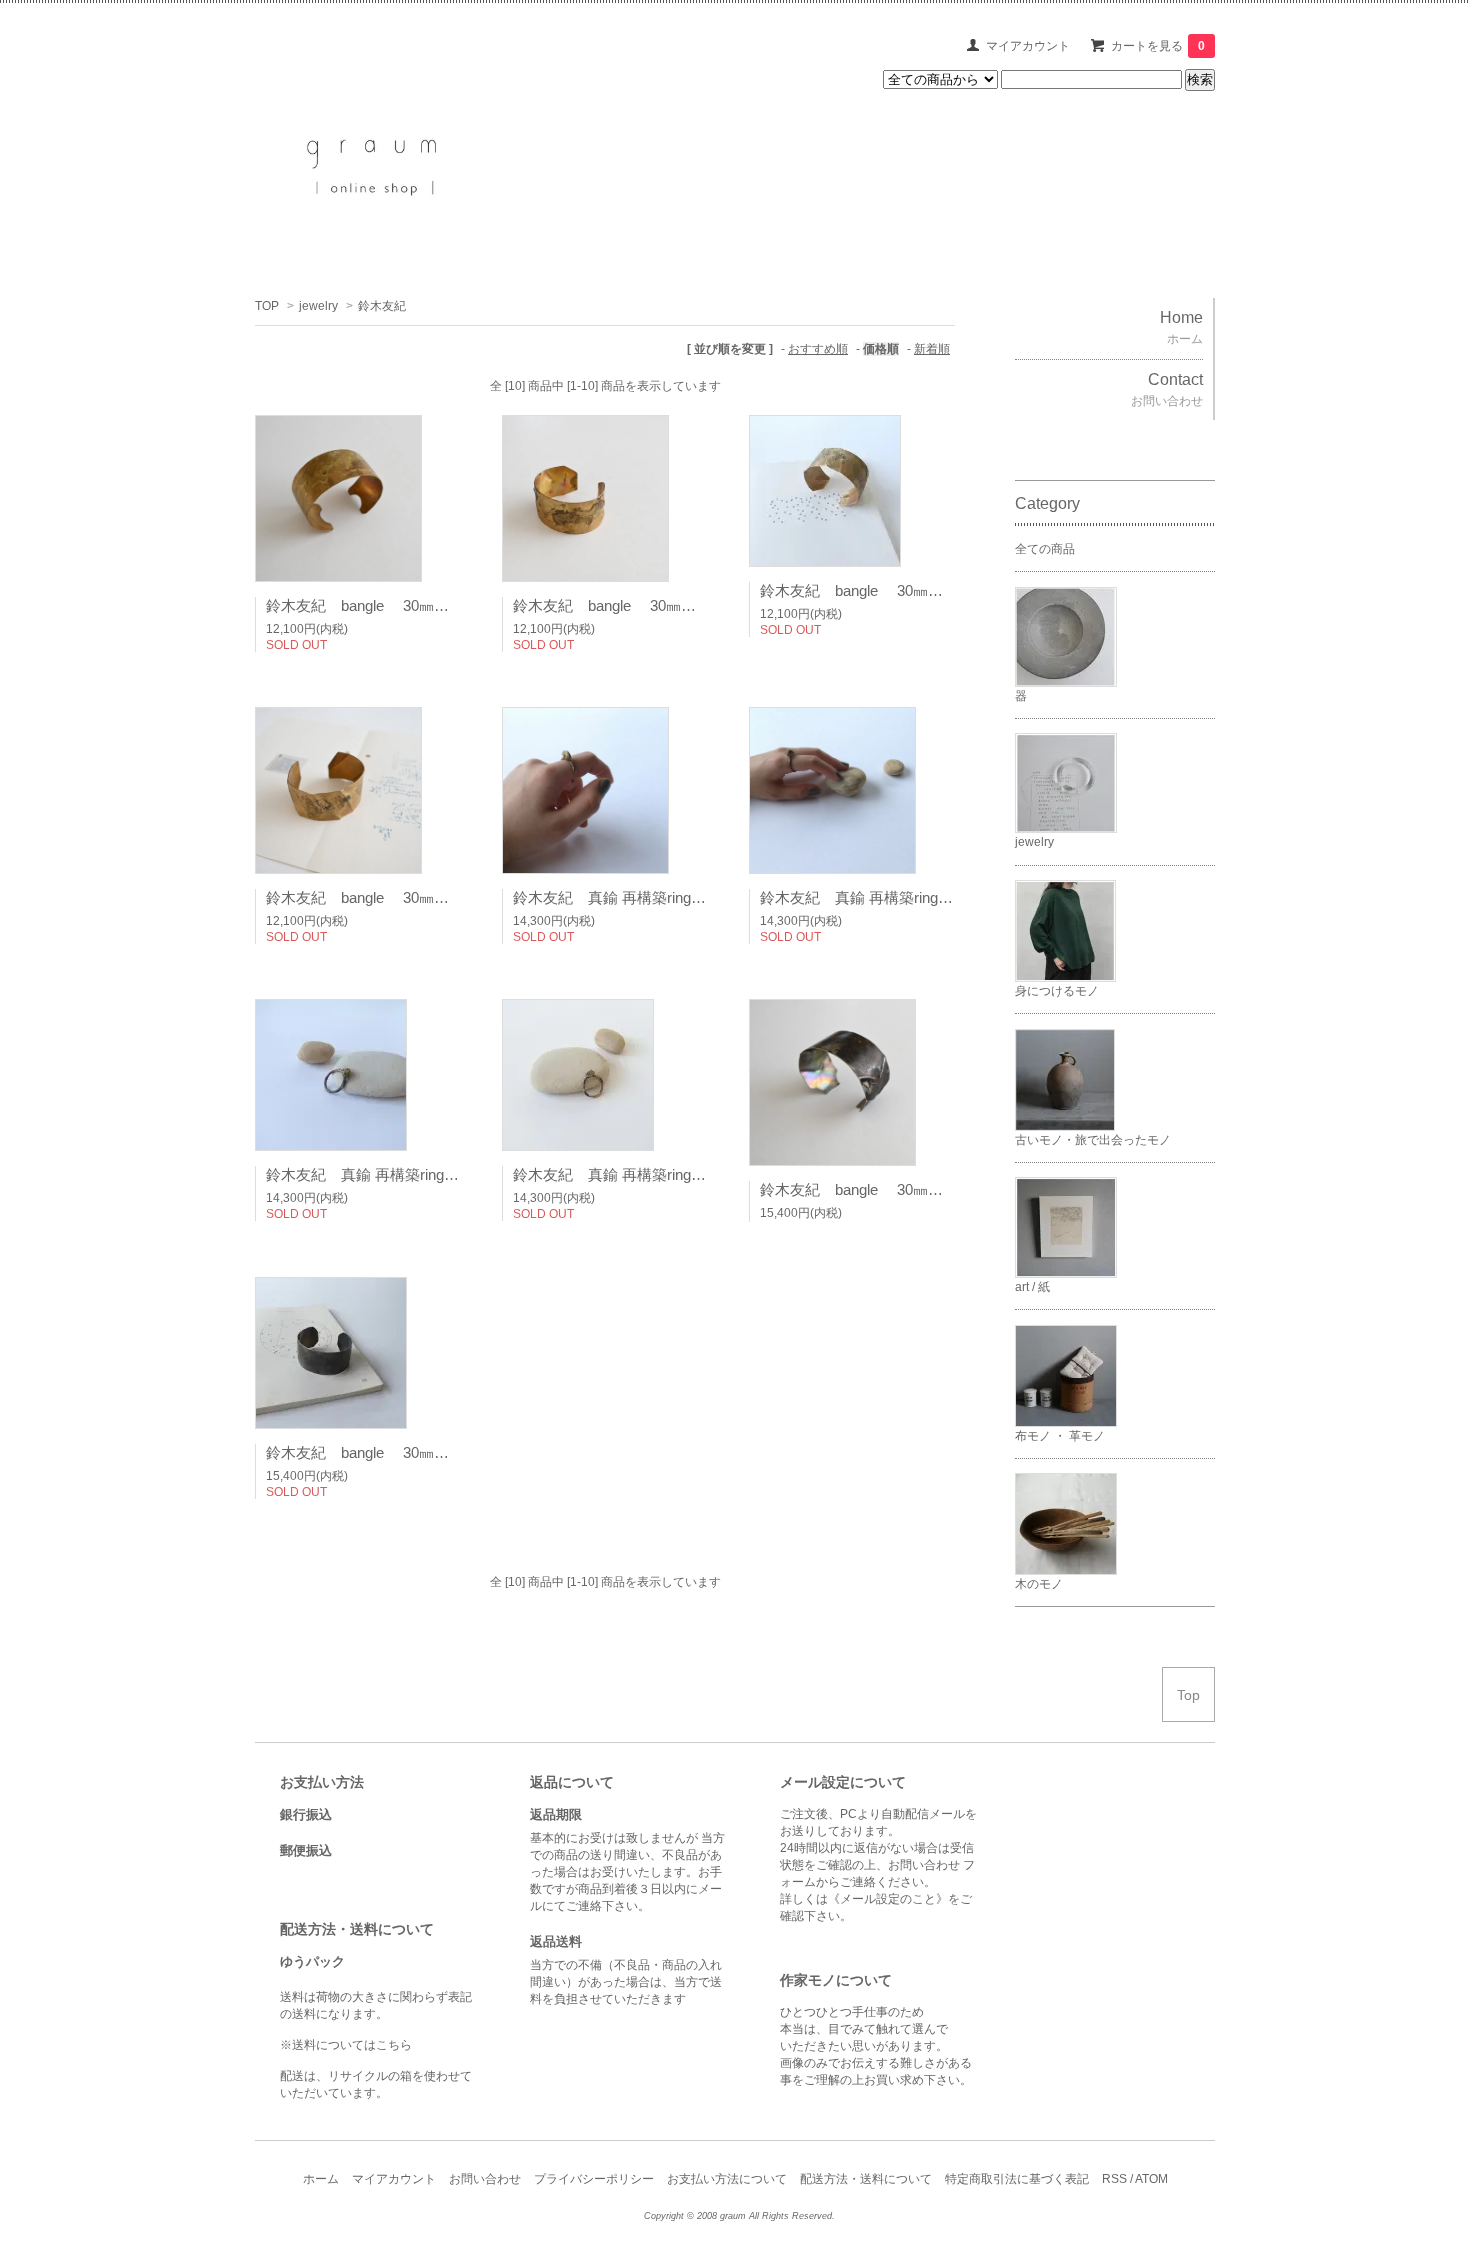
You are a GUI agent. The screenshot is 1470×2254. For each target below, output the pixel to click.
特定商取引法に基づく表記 (1017, 2179)
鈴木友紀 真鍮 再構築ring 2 (860, 897)
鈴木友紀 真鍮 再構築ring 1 (623, 897)
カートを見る (1158, 46)
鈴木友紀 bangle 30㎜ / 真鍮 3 (884, 590)
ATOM (1151, 2179)
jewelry (318, 306)
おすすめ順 (818, 349)
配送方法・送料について (866, 2179)
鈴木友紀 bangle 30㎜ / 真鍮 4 (390, 897)
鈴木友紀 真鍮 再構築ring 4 (613, 1174)
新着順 (932, 349)
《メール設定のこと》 (888, 1899)
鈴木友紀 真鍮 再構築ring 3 (366, 1174)
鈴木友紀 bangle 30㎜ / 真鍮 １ (393, 605)
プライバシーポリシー (594, 2179)
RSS (1114, 2179)
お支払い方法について (727, 2179)
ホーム (321, 2179)
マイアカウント (1028, 46)
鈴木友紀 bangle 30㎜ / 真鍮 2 (637, 605)
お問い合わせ (485, 2179)
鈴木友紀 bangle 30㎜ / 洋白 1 (884, 1189)
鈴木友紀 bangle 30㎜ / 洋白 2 (390, 1452)
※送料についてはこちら (346, 2045)
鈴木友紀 (382, 306)
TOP (267, 306)
